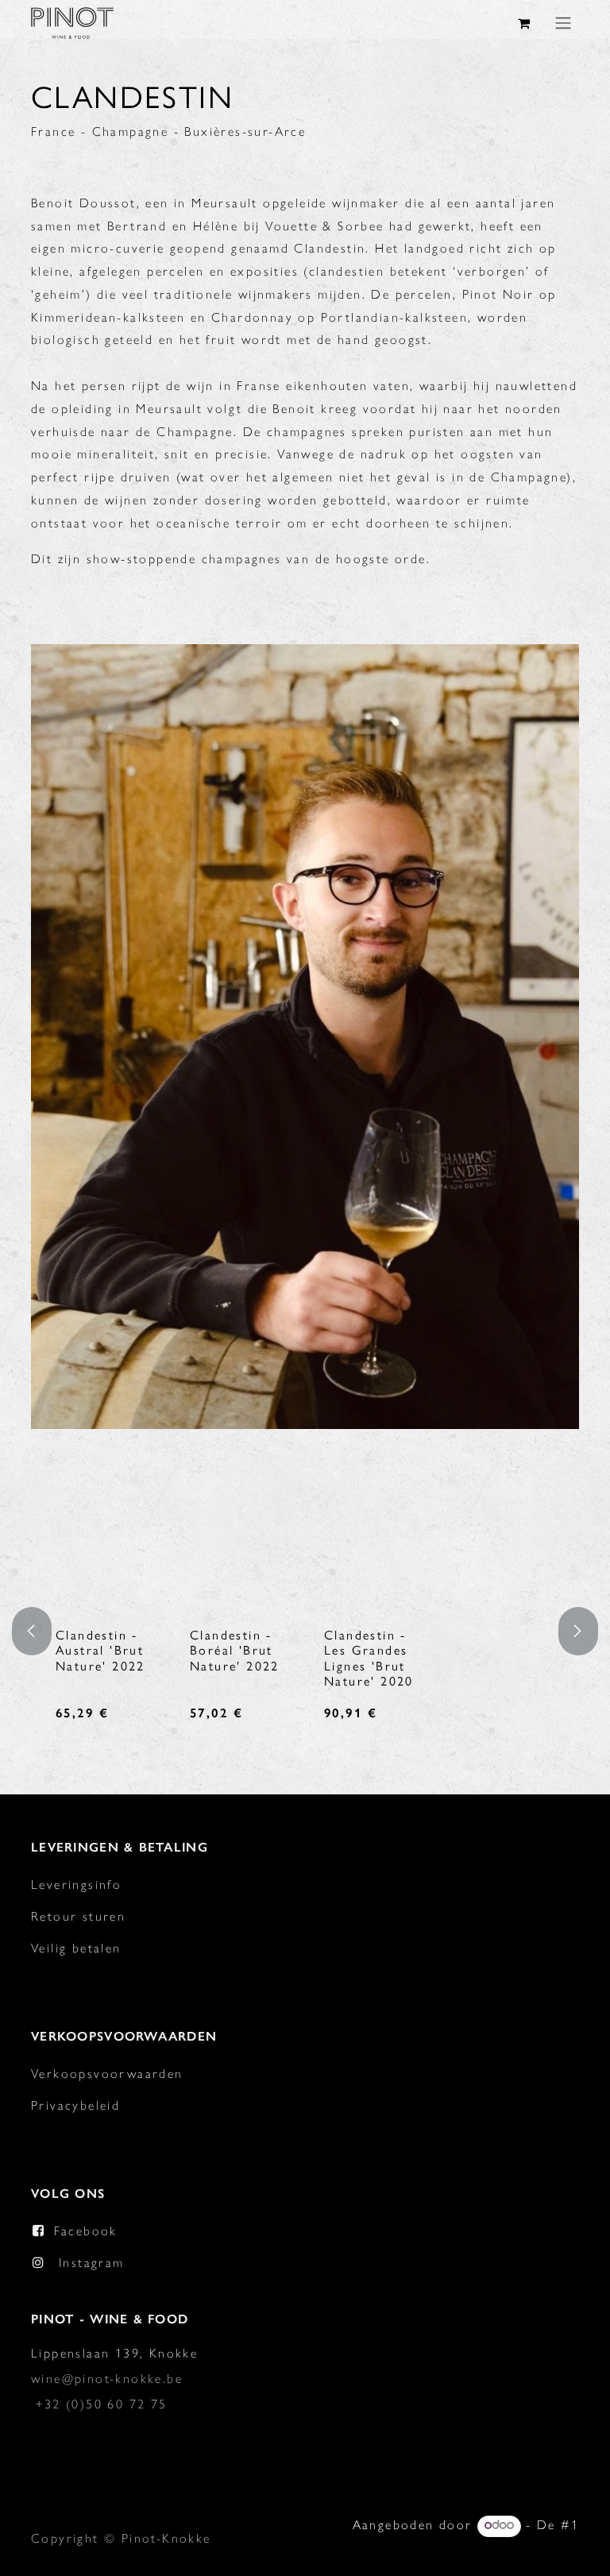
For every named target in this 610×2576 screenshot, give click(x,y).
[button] (41, 1631)
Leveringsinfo (76, 1885)
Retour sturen (78, 1916)
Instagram (92, 2263)
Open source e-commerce (492, 2550)
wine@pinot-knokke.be (107, 2379)
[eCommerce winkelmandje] (525, 23)
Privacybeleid (75, 2105)
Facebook (86, 2231)
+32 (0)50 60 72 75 (101, 2404)
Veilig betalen (76, 1948)
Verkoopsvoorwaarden (107, 2074)
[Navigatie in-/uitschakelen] (563, 23)
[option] (326, 1631)
